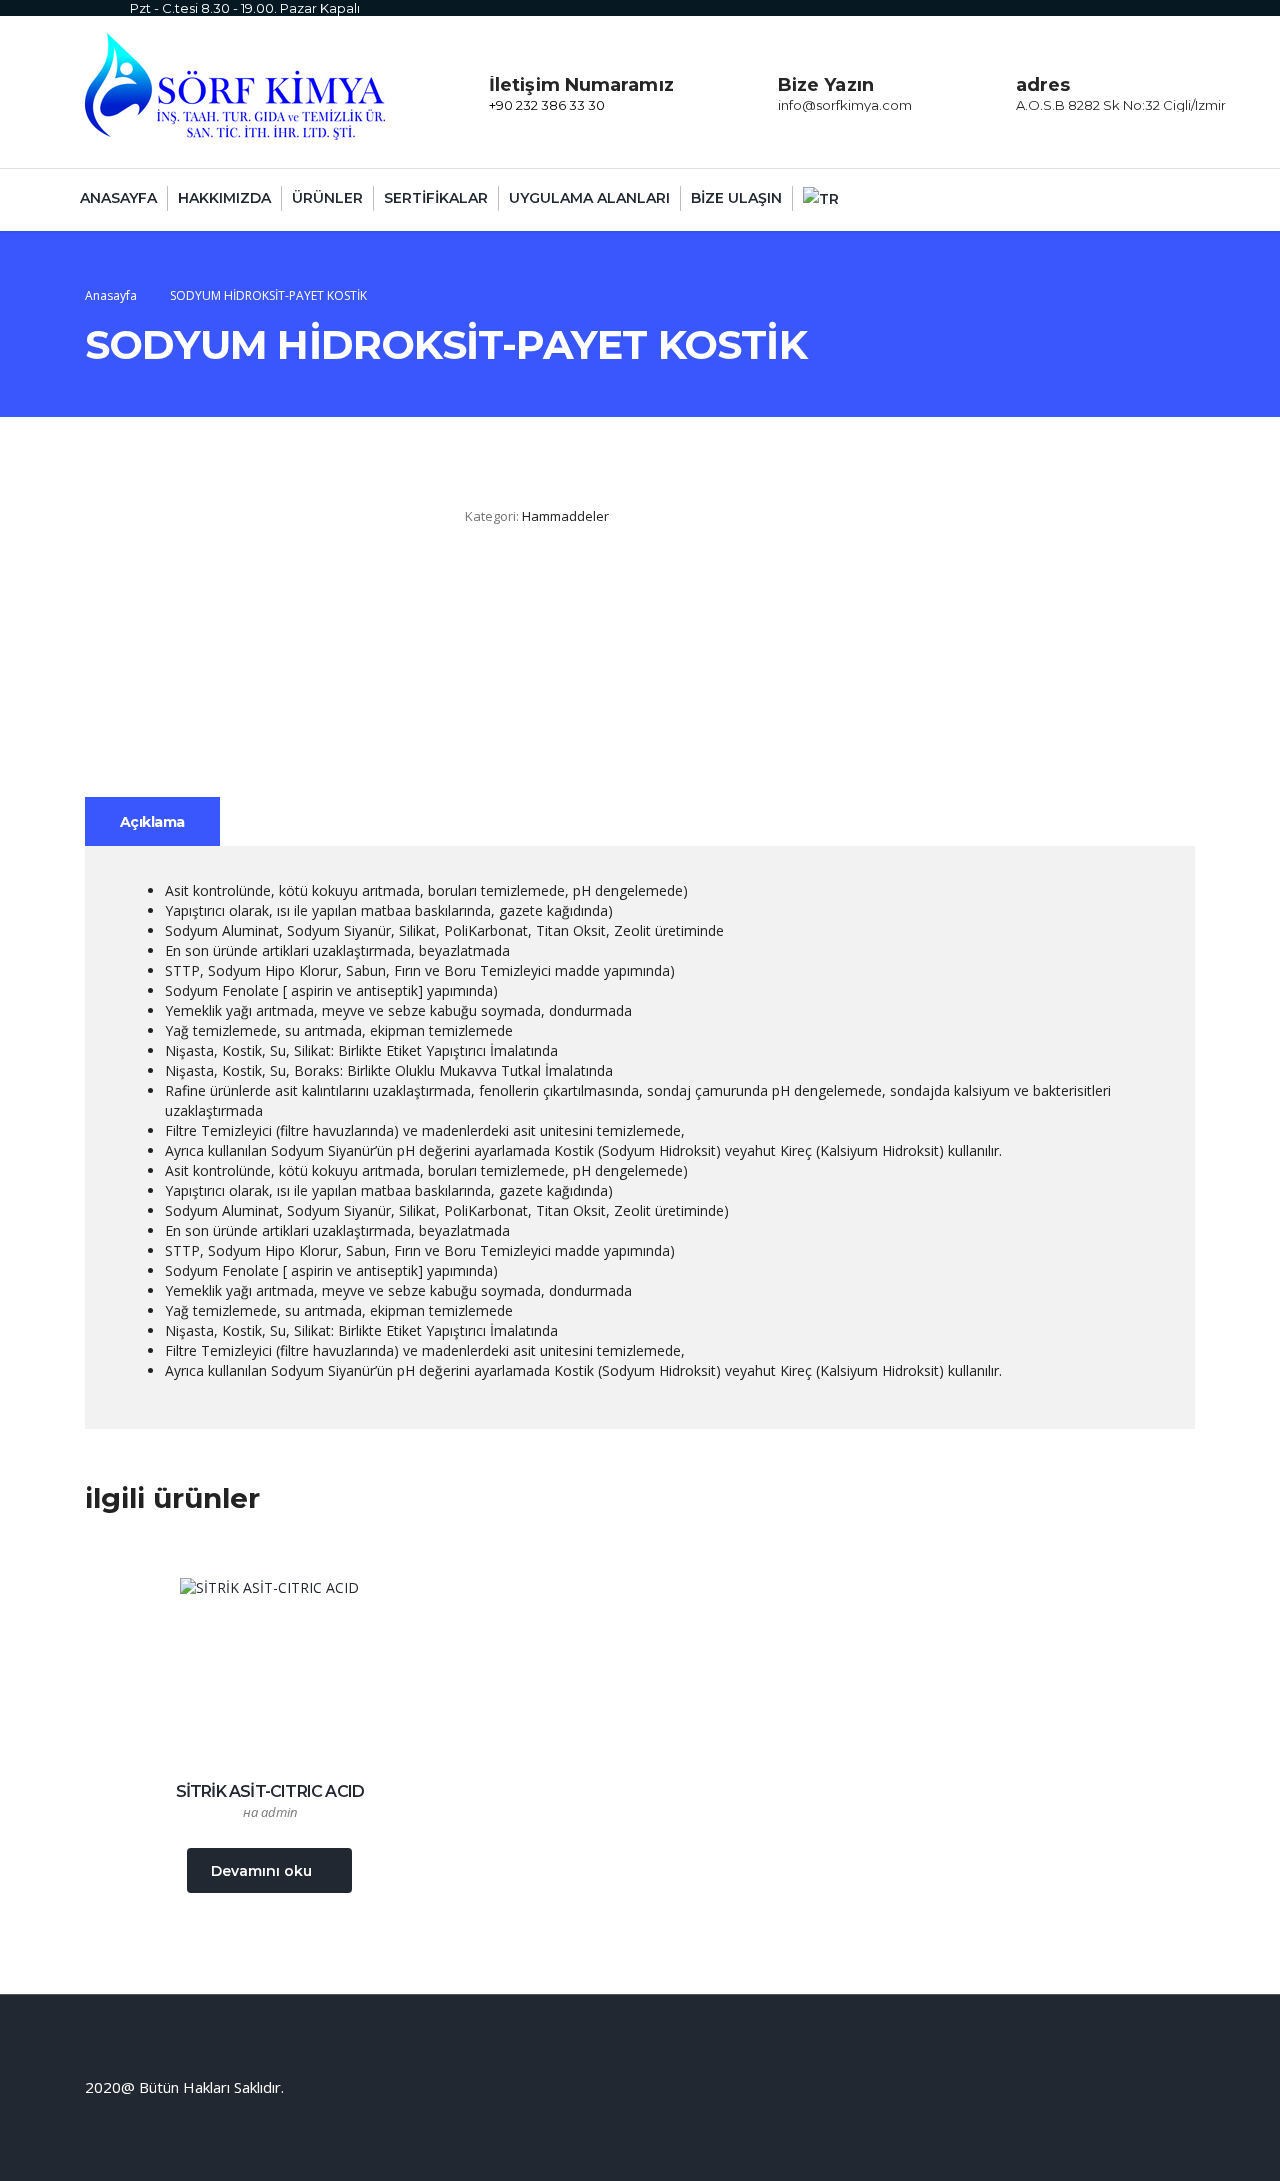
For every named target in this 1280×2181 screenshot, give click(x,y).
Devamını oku (261, 1871)
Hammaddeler (565, 516)
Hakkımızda (224, 198)
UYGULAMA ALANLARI (589, 198)
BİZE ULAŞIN (736, 198)
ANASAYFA (118, 198)
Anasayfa (111, 295)
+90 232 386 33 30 (547, 105)
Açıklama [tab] (152, 822)
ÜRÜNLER (327, 198)
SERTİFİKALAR (436, 198)
